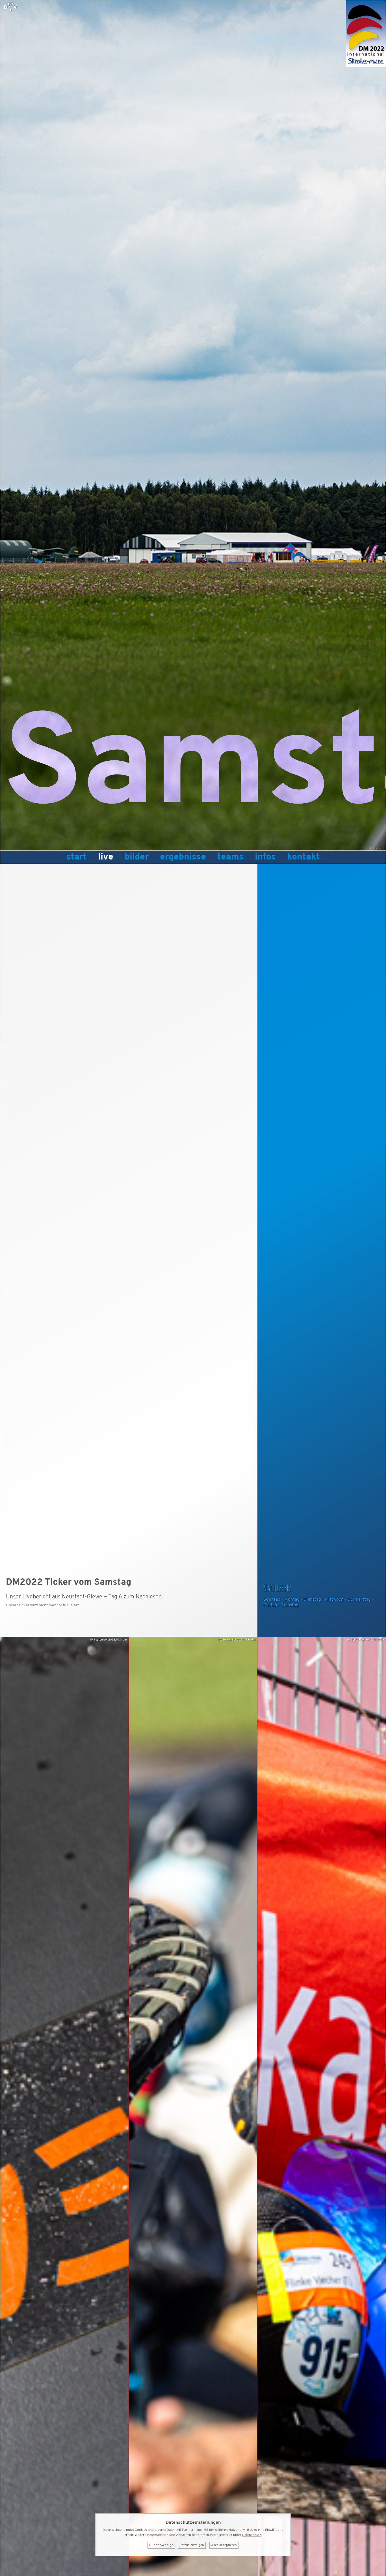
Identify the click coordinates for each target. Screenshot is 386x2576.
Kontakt (303, 857)
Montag (292, 1600)
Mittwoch (334, 1600)
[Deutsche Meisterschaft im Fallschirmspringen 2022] (366, 66)
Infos (265, 857)
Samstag (290, 1605)
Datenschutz (252, 2535)
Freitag (270, 1605)
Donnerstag (359, 1600)
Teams (230, 857)
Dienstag (312, 1600)
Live (106, 857)
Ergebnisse (183, 857)
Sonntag (272, 1600)
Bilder (137, 857)
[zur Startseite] (10, 7)
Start (76, 857)
